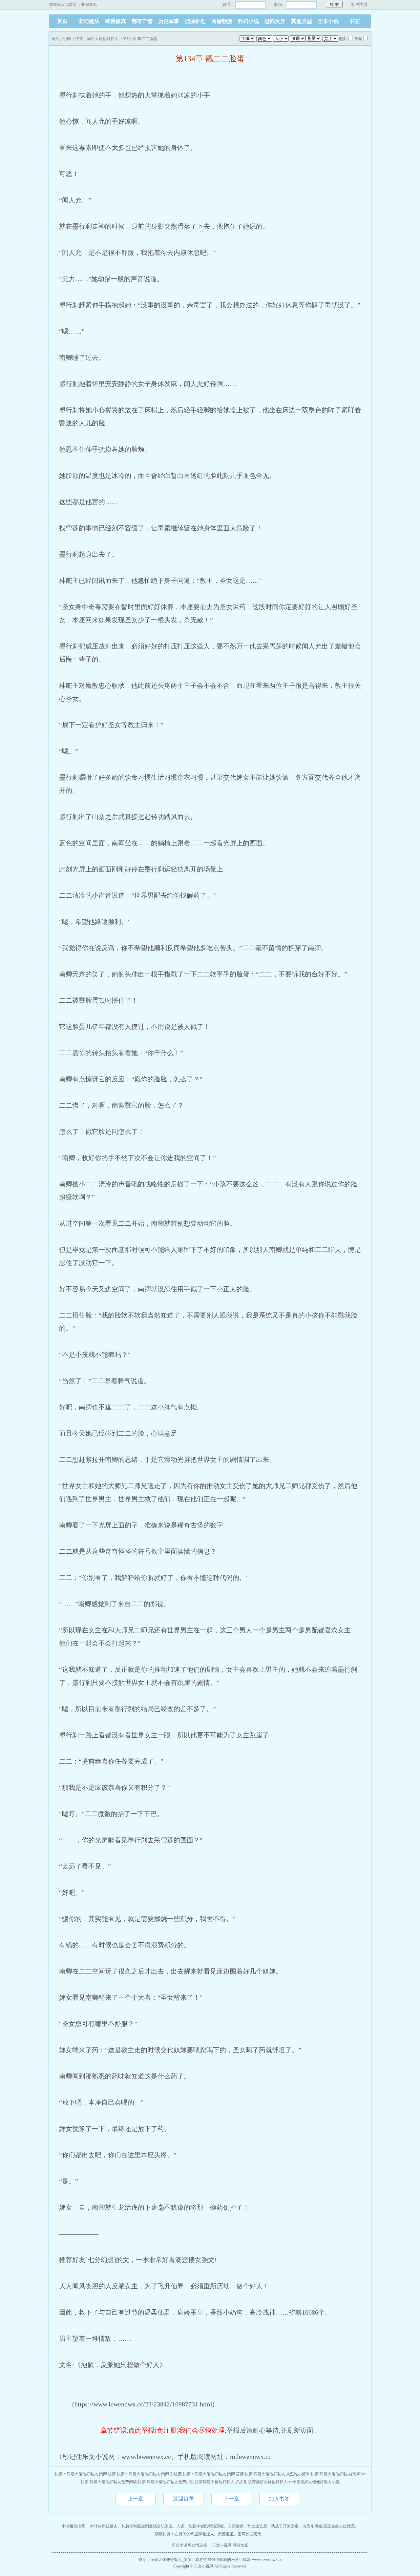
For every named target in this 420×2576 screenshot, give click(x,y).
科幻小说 (248, 21)
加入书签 (279, 2499)
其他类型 (302, 21)
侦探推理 (195, 21)
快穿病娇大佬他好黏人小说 (316, 2482)
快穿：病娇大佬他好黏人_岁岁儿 (167, 2560)
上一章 (136, 2499)
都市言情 (142, 21)
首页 (62, 21)
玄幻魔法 (89, 21)
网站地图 (241, 2545)
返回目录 (183, 2499)
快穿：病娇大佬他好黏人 (97, 39)
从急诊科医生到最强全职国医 (147, 2526)
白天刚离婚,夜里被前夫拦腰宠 (329, 2526)
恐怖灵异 (275, 21)
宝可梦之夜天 (249, 2534)
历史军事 (169, 21)
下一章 (231, 2499)
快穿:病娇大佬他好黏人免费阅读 (109, 2482)
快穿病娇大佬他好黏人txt (270, 2482)
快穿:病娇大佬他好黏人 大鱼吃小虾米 (277, 2474)
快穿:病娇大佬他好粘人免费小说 (166, 2482)
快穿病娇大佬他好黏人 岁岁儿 (221, 2482)
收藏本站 (89, 5)
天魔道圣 (226, 2534)
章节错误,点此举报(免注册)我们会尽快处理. (163, 2430)
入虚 (180, 2526)
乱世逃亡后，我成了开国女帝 (273, 2526)
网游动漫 (222, 21)
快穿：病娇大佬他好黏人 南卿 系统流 (149, 2474)
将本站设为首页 (63, 5)
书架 (355, 21)
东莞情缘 (236, 2526)
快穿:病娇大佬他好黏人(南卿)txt (338, 2474)
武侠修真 (115, 21)
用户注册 (359, 4)
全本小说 (328, 21)
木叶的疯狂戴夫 (104, 2526)
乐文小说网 (61, 39)
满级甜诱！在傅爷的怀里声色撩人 (184, 2534)
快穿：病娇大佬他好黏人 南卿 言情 (213, 2474)
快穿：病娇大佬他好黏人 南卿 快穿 (85, 2474)
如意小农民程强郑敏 (206, 2526)
